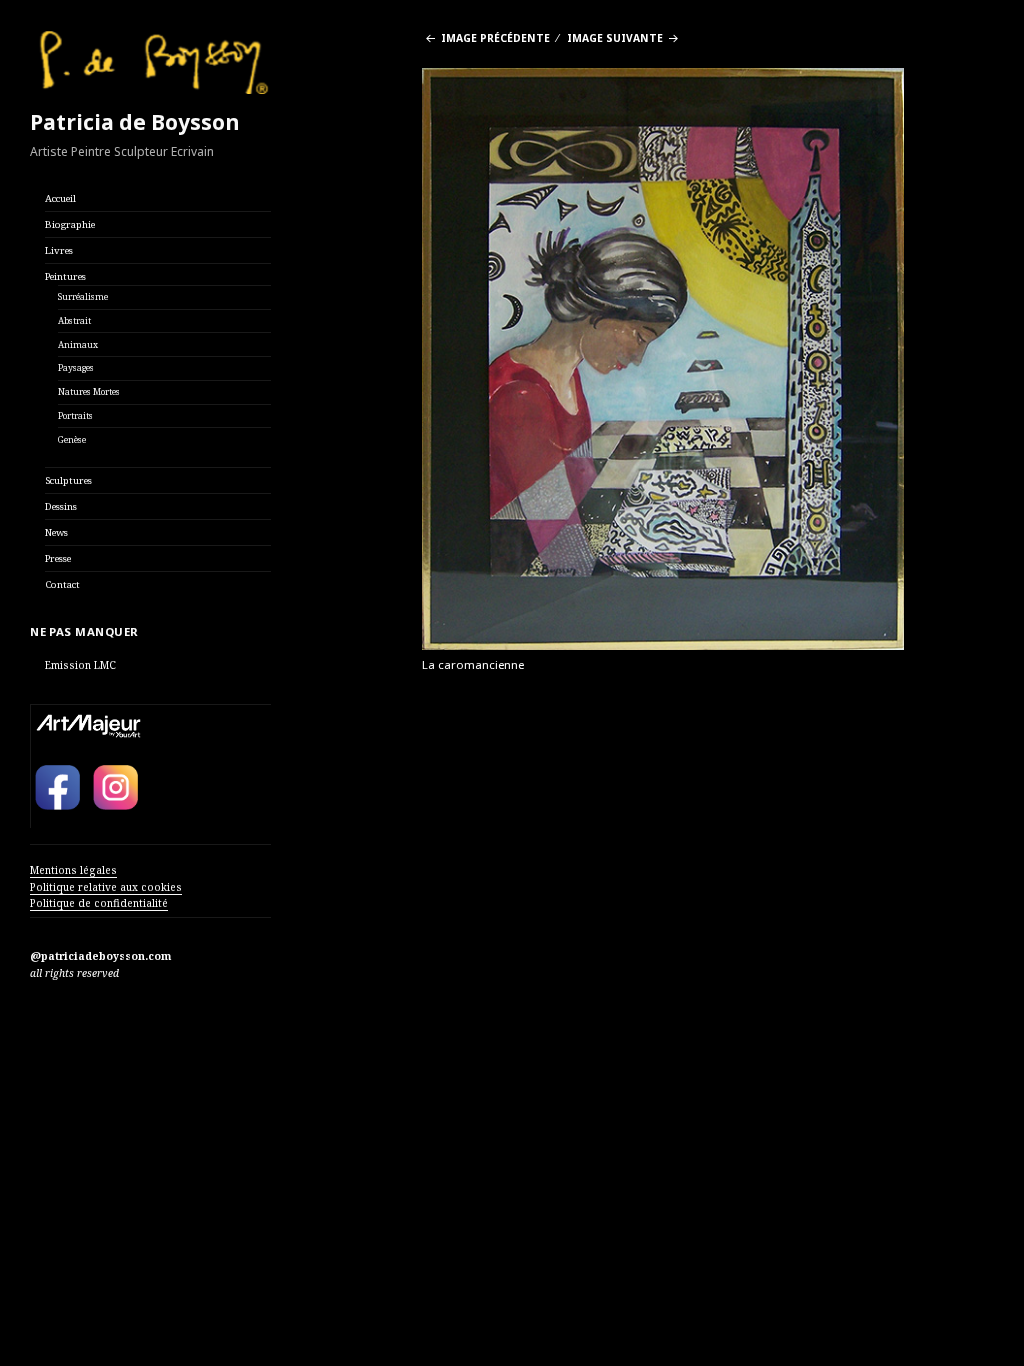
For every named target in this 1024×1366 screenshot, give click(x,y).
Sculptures (68, 480)
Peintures (65, 276)
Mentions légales (73, 870)
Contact (62, 584)
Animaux (78, 345)
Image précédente (495, 38)
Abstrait (74, 321)
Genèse (72, 440)
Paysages (76, 368)
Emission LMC (80, 665)
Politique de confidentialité (99, 903)
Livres (59, 250)
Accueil (60, 198)
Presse (58, 558)
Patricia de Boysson (134, 122)
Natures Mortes (89, 392)
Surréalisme (83, 297)
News (56, 532)
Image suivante (615, 38)
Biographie (70, 224)
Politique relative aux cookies (106, 887)
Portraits (75, 416)
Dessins (61, 506)
